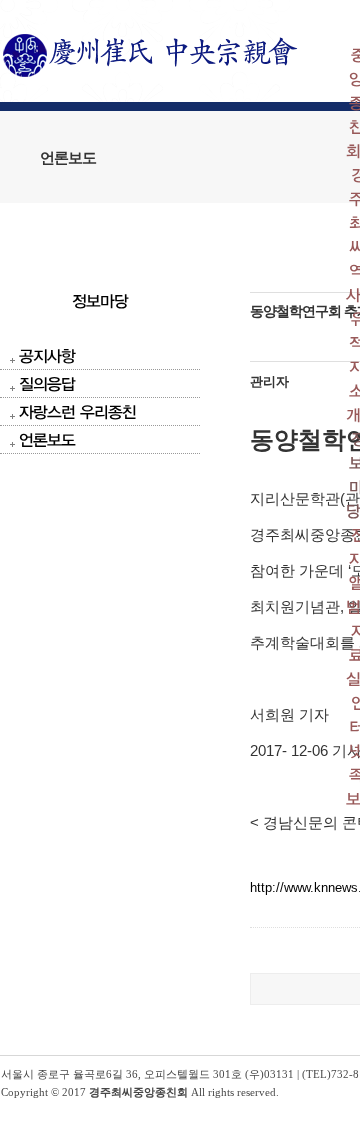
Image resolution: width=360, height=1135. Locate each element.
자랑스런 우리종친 (77, 411)
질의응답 (47, 383)
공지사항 (47, 355)
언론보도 (47, 439)
